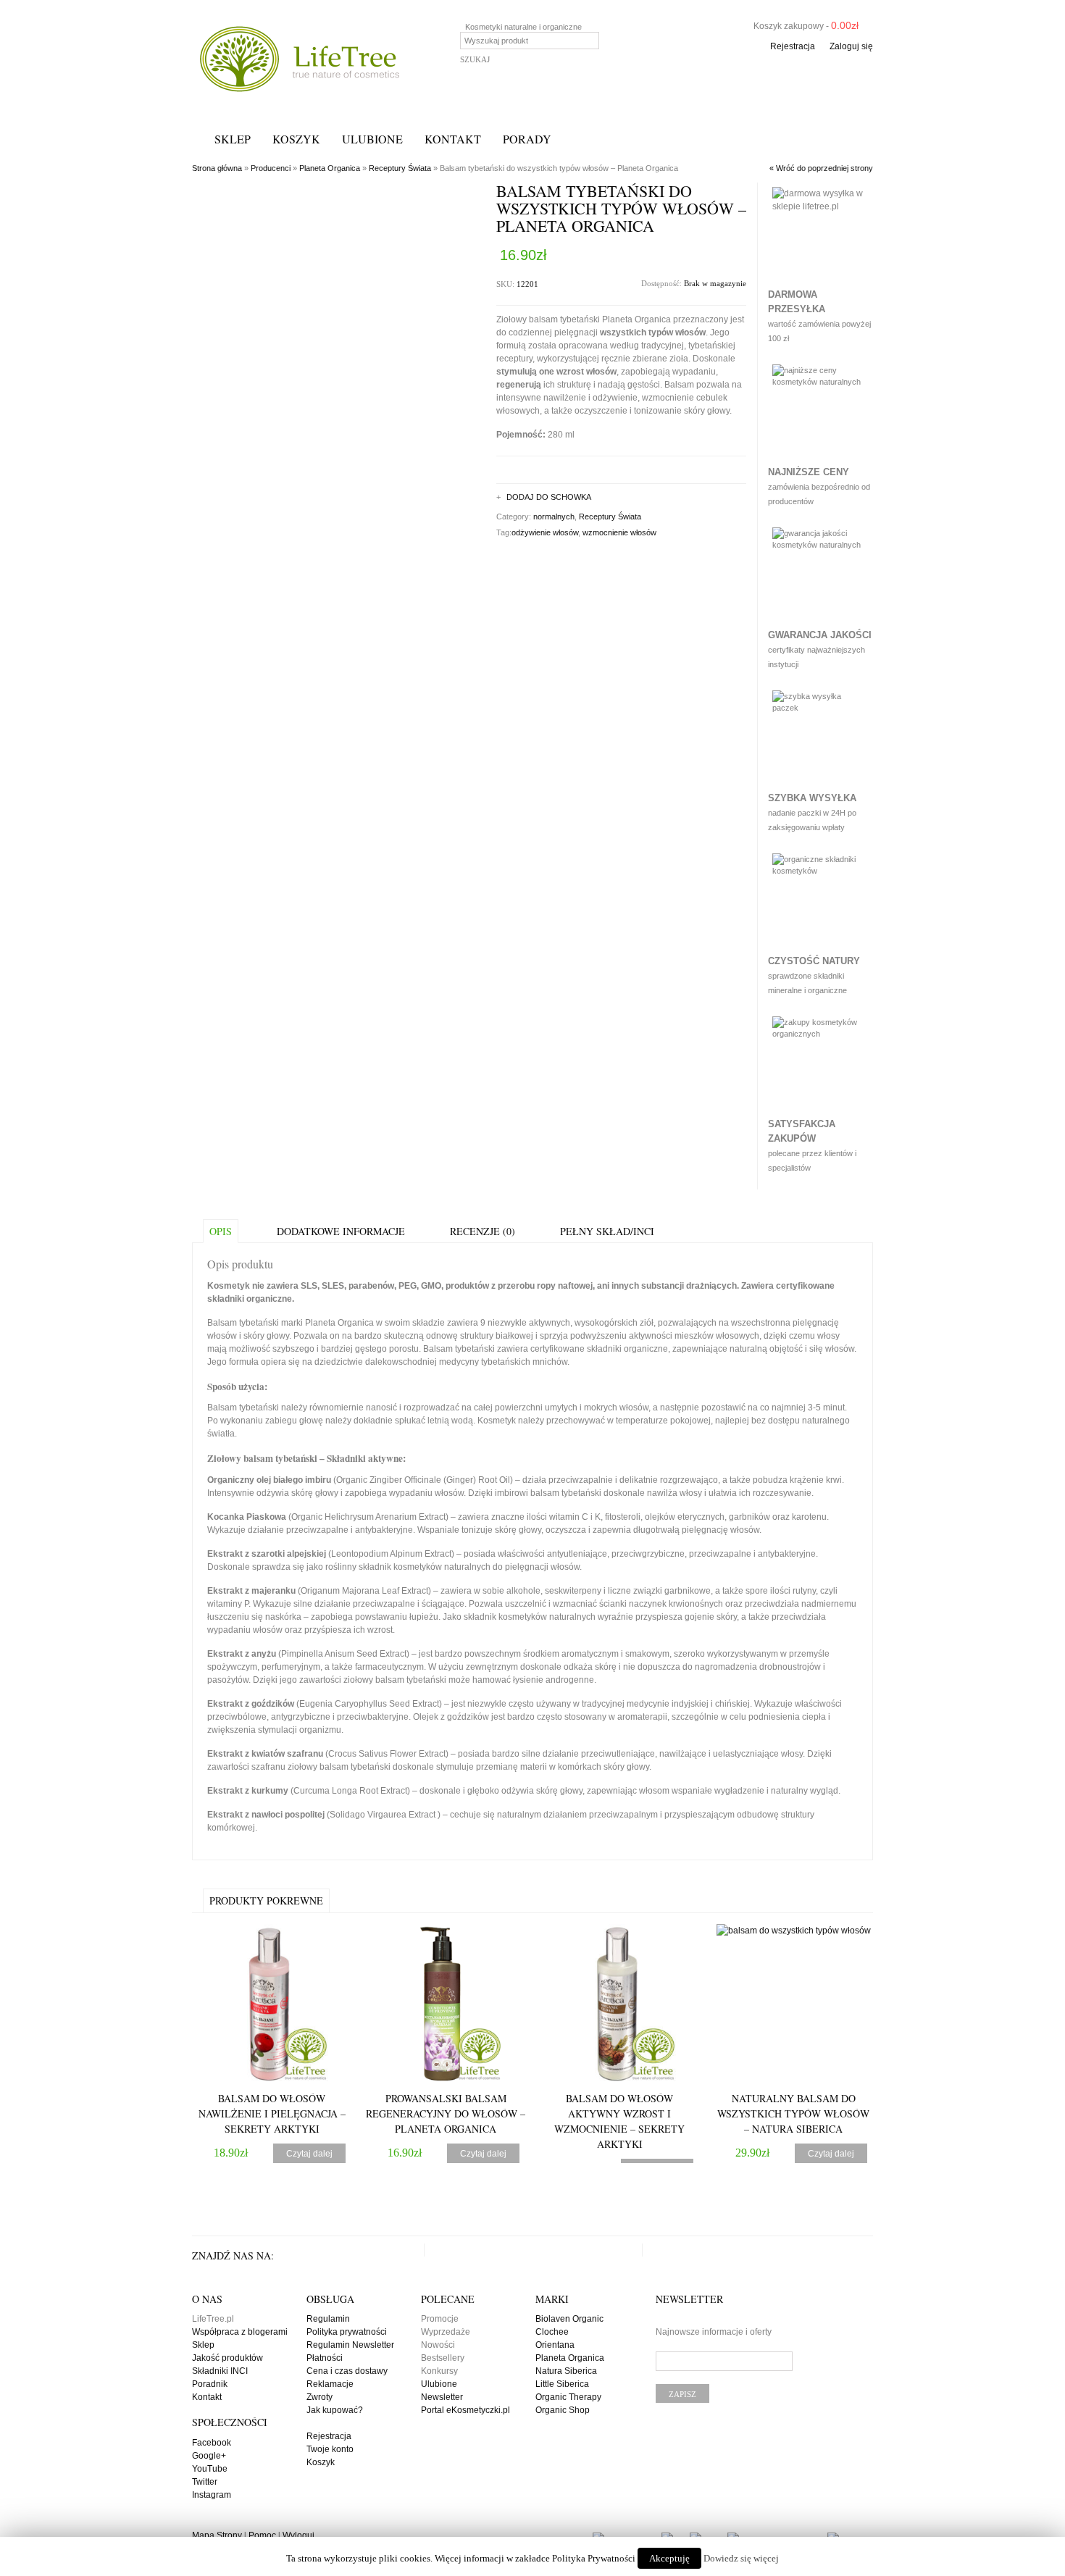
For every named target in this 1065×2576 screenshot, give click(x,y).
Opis (221, 1231)
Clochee (552, 2332)
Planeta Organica (330, 168)
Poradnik (210, 2384)
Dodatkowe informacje (341, 1231)
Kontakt (453, 139)
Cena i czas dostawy (347, 2371)
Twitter (205, 2482)
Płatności (325, 2358)
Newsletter (442, 2397)
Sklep (233, 139)
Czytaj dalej (309, 2154)
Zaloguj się (851, 46)
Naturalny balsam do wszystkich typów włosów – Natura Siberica (793, 2113)
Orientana (555, 2345)
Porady (527, 139)
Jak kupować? (335, 2410)
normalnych (554, 517)
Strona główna (217, 168)
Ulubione (372, 139)
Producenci (271, 168)
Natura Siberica (566, 2371)
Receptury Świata (400, 168)
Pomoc (262, 2535)
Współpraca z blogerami (240, 2332)
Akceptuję (669, 2558)
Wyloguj (298, 2535)
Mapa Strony (217, 2535)
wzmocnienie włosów (619, 532)
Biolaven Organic (569, 2319)
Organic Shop (563, 2410)
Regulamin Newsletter (350, 2345)
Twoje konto (330, 2449)
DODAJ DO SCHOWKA (548, 497)
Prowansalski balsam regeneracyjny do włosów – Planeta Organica (446, 2113)
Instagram (212, 2495)
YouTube (210, 2469)
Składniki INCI (220, 2371)
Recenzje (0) (483, 1231)
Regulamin (328, 2319)
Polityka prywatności (347, 2332)
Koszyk (296, 139)
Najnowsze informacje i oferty (714, 2332)
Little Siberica (562, 2384)
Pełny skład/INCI (607, 1231)
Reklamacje (330, 2384)
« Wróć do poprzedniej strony (821, 168)
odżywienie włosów (545, 532)
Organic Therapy (568, 2397)
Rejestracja (793, 46)
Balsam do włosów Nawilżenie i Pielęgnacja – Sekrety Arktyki (272, 2113)
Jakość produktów (227, 2358)
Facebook (212, 2443)
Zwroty (319, 2397)
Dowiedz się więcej (741, 2558)
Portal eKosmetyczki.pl (465, 2410)
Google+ (209, 2456)
